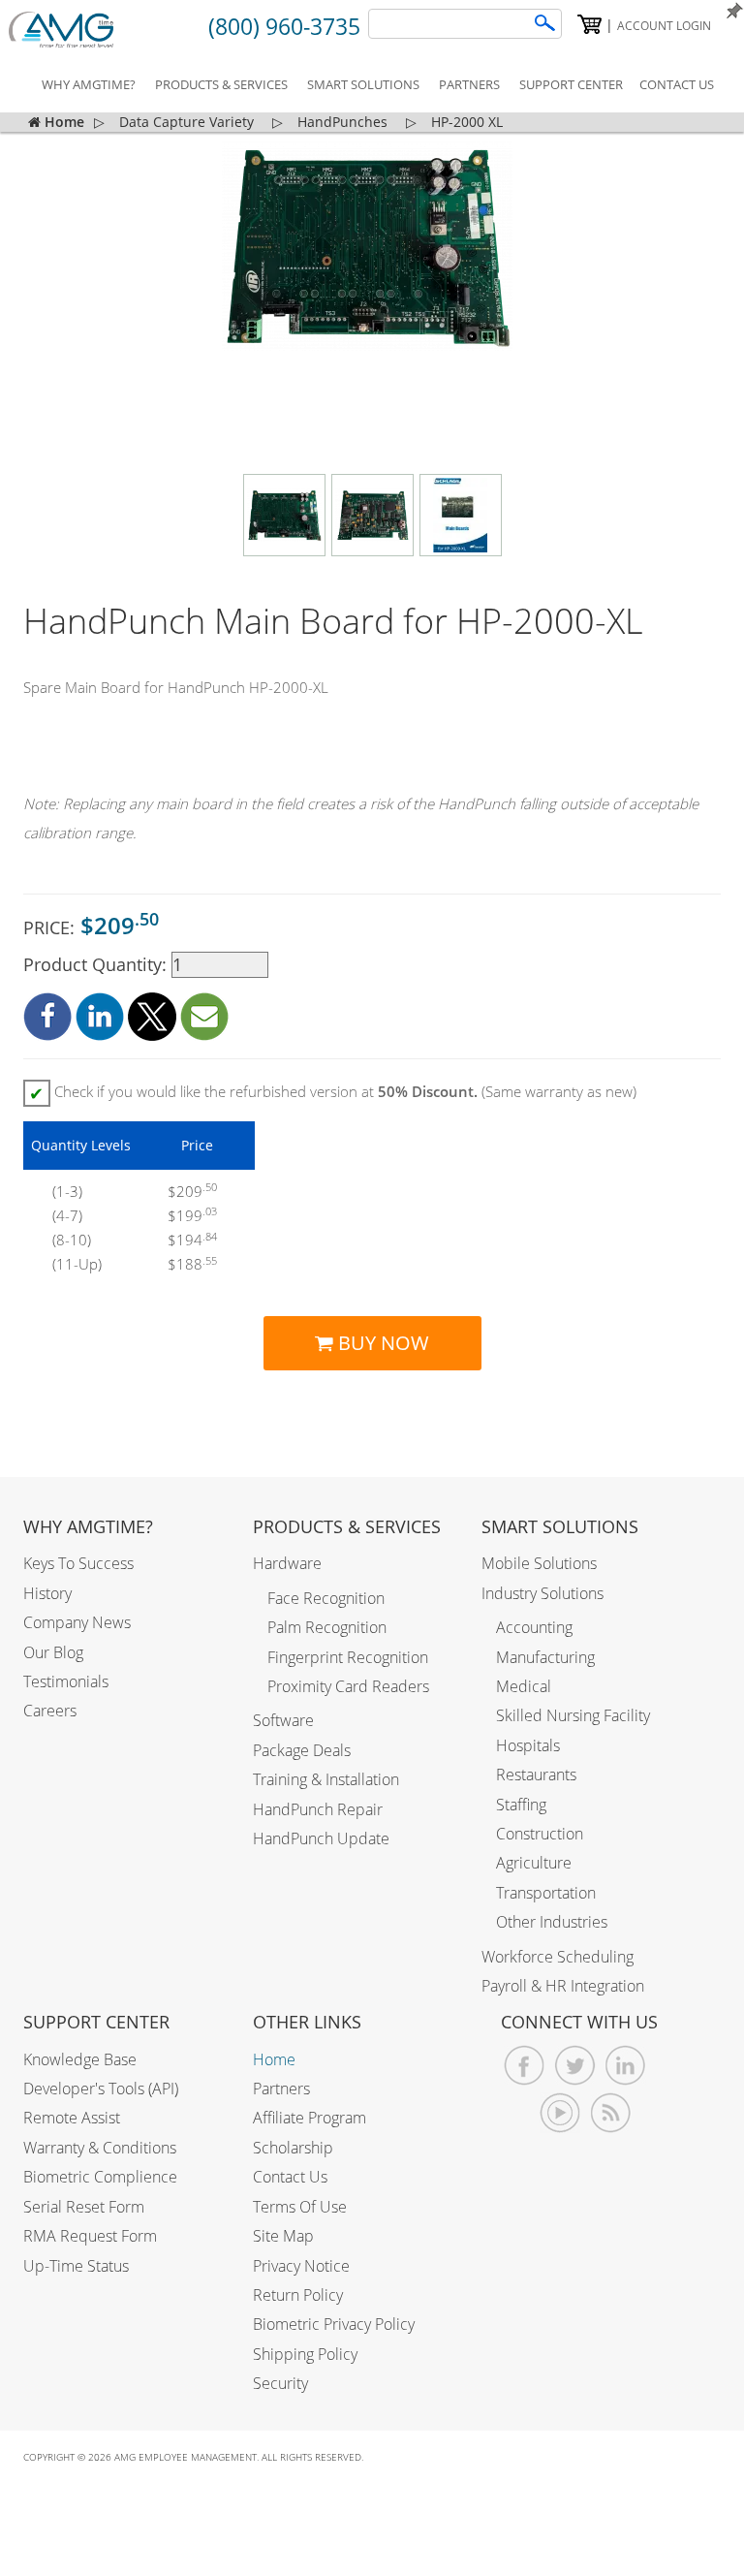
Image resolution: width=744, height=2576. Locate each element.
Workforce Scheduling (558, 1957)
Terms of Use (300, 2207)
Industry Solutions (542, 1593)
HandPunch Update (321, 1838)
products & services (221, 84)
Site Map (283, 2236)
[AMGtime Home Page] (74, 30)
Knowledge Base (80, 2059)
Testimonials (66, 1681)
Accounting (534, 1627)
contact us (677, 84)
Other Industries (552, 1922)
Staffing (521, 1805)
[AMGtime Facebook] (525, 2066)
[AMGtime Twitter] (575, 2066)
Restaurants (536, 1775)
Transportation (546, 1893)
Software (283, 1720)
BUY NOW (381, 1343)
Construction (540, 1834)
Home (274, 2059)
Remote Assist (72, 2118)
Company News (77, 1622)
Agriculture (534, 1863)
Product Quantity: (97, 964)
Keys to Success (78, 1563)
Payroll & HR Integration (563, 1986)
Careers (50, 1711)
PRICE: (91, 925)
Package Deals (302, 1750)
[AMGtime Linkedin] (625, 2066)
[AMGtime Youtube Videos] (560, 2113)
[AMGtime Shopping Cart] (589, 24)
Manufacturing (545, 1657)
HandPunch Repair (318, 1809)
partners (469, 84)
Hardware (287, 1563)
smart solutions (363, 84)
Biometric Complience (100, 2177)
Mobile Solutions (539, 1563)
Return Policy (298, 2295)
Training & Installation (326, 1779)
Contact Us (290, 2177)
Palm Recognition (327, 1627)
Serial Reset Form (84, 2207)
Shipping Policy (305, 2354)
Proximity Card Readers (348, 1686)
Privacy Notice (301, 2266)
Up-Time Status (76, 2266)
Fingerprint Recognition (348, 1657)
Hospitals (528, 1745)
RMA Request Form (90, 2236)
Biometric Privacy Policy (334, 2324)
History (47, 1593)
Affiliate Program (310, 2118)
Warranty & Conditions (100, 2148)
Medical (524, 1686)
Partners (281, 2089)
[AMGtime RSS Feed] (611, 2113)
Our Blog (53, 1652)
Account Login (664, 26)
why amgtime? (89, 84)
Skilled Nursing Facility (573, 1715)
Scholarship (293, 2148)
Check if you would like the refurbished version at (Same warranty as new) (333, 1093)
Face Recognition (326, 1598)
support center (571, 84)
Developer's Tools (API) (101, 2089)
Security (280, 2383)
